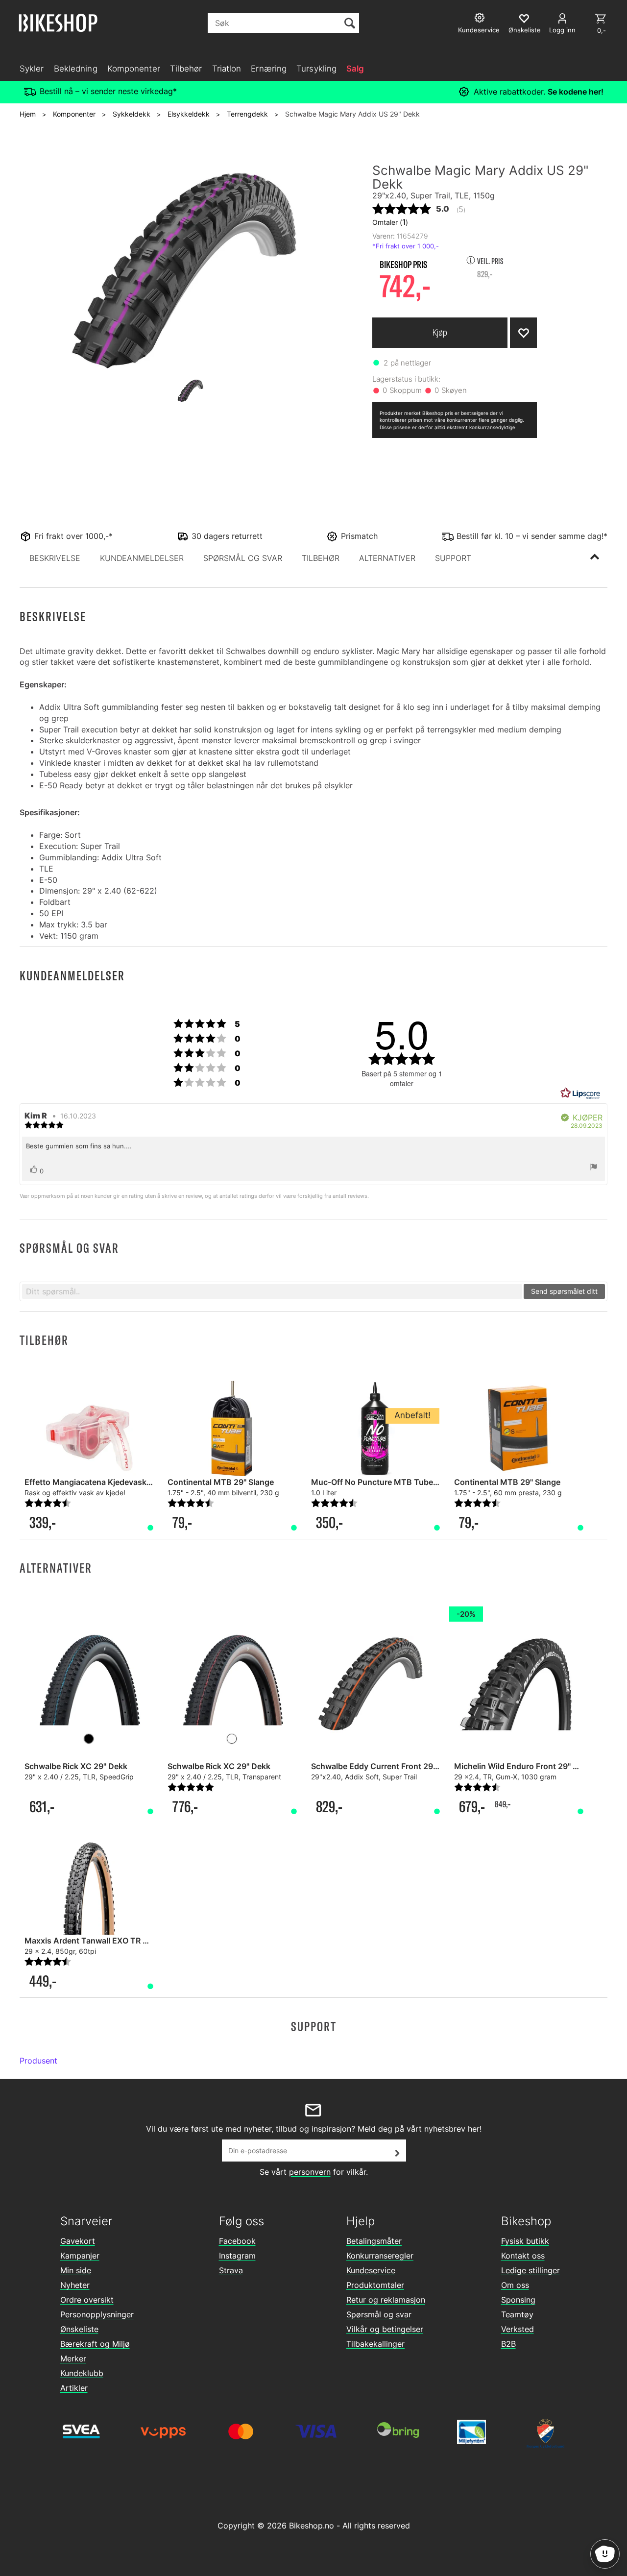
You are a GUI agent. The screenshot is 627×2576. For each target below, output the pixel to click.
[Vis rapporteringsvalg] (594, 1168)
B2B (508, 2344)
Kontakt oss (523, 2256)
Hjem (28, 114)
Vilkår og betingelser (385, 2329)
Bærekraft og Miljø (95, 2344)
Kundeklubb (82, 2373)
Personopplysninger (97, 2314)
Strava (231, 2270)
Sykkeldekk (132, 114)
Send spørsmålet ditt (564, 1291)
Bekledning (76, 69)
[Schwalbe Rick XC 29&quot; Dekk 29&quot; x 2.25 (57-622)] (232, 1677)
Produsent (38, 2061)
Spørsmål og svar (379, 2314)
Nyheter (75, 2285)
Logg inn (562, 30)
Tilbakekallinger (375, 2344)
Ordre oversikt (87, 2300)
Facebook (237, 2241)
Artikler (74, 2388)
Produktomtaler (375, 2285)
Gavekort (78, 2241)
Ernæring (269, 69)
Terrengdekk (247, 114)
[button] (55, 558)
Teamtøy (517, 2314)
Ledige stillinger (531, 2270)
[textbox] (272, 1291)
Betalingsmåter (374, 2241)
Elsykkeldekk (189, 114)
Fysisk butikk (525, 2241)
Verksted (518, 2329)
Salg (355, 69)
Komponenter (134, 69)
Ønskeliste (79, 2329)
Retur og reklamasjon (386, 2300)
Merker (73, 2358)
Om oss (515, 2285)
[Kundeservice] (481, 19)
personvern (310, 2172)
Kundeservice (371, 2270)
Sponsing (518, 2300)
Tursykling (316, 69)
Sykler (32, 69)
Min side (76, 2270)
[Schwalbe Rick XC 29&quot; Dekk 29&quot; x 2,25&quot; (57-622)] (89, 1677)
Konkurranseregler (380, 2256)
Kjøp (440, 332)
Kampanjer (80, 2256)
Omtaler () (390, 222)
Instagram (237, 2256)
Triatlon (227, 69)
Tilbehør (186, 69)
